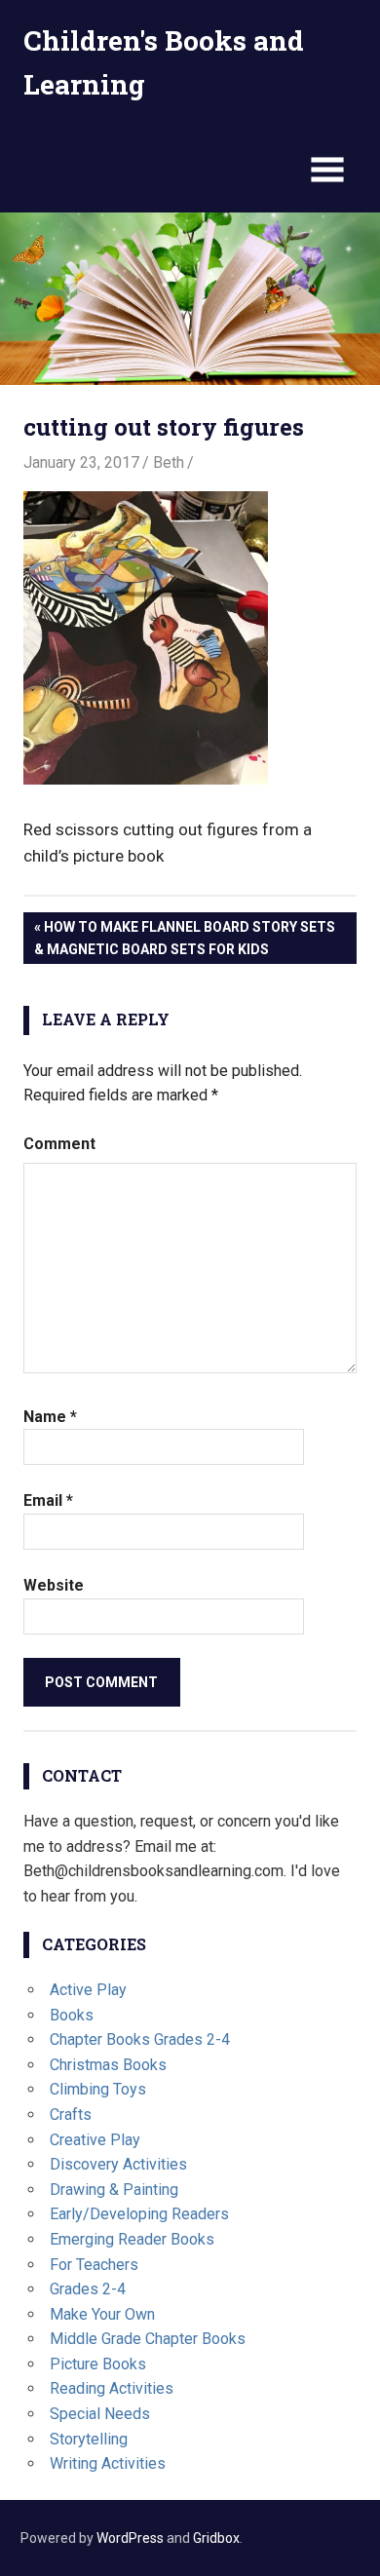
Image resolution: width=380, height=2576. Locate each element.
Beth (169, 462)
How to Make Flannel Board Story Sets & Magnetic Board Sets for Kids (185, 938)
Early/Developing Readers (139, 2214)
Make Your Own (102, 2314)
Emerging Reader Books (132, 2239)
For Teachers (94, 2265)
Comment (59, 1144)
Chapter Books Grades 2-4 (140, 2039)
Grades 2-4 (88, 2289)
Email (48, 1500)
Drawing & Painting (114, 2190)
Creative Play (95, 2140)
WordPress (130, 2538)
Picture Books (98, 2364)
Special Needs (100, 2414)
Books (72, 2015)
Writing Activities (108, 2463)
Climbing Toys (98, 2089)
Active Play (88, 1990)
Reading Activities (112, 2388)
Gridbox (216, 2538)
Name (50, 1417)
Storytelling (89, 2439)
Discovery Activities (118, 2164)
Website (54, 1585)
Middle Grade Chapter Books (148, 2339)
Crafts (71, 2115)
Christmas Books (108, 2065)
